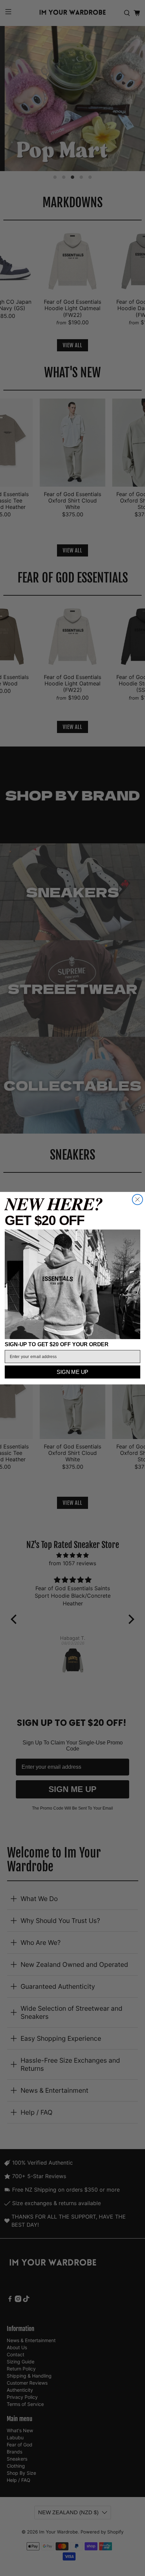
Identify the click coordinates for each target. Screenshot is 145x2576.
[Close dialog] (137, 1199)
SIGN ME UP (72, 1372)
